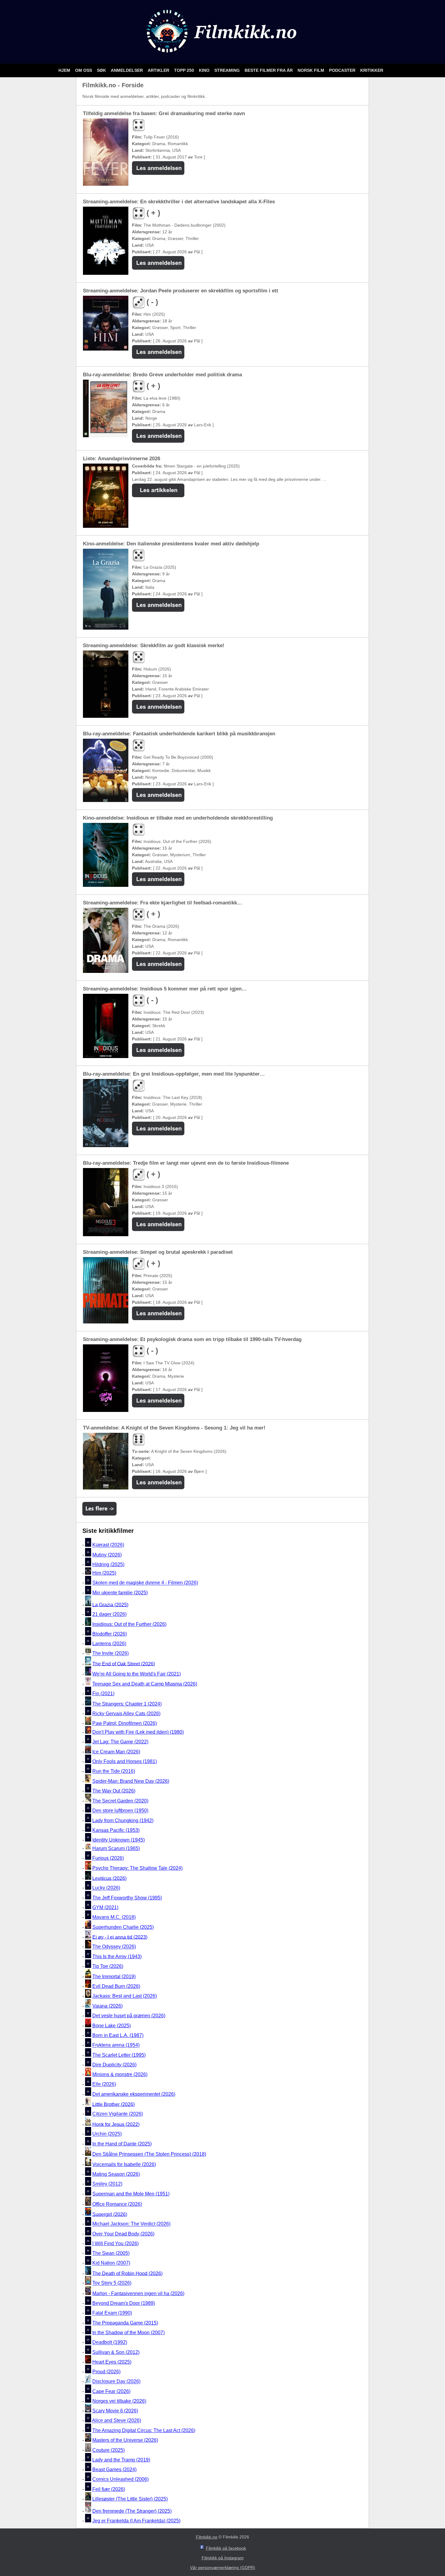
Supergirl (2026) (110, 2214)
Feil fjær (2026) (109, 2489)
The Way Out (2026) (114, 1791)
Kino (205, 70)
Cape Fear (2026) (111, 2391)
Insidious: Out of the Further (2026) (129, 1624)
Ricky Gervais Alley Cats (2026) (126, 1714)
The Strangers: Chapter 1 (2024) (127, 1704)
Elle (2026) (104, 2084)
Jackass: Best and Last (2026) (125, 1996)
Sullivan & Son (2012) (116, 2352)
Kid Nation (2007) (111, 2263)
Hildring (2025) (108, 1564)
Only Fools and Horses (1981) (125, 1761)
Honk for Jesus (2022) (116, 2124)
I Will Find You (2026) (115, 2243)
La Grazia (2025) (110, 1604)
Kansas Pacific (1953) (116, 1830)
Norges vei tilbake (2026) (119, 2401)
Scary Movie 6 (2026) (115, 2411)
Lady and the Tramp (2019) (121, 2460)
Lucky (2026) (106, 1888)
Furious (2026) (108, 1858)
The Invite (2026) (110, 1654)
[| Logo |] (223, 56)
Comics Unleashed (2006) (120, 2479)
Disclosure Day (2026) (116, 2382)
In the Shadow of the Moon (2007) (129, 2333)
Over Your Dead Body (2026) (123, 2234)
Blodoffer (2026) (110, 1634)
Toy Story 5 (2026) (112, 2283)
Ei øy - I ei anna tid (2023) (120, 1937)
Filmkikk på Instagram (223, 2558)
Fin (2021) (103, 1694)
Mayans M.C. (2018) (114, 1917)
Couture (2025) (109, 2450)
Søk (102, 70)
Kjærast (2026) (108, 1545)
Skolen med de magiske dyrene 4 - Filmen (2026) (145, 1583)
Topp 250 (185, 70)
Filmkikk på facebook (226, 2548)
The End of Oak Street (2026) (124, 1664)
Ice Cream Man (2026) (116, 1752)
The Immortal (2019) (114, 1977)
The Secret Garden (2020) (120, 1801)
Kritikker (372, 70)
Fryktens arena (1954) (116, 2045)
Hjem (65, 70)
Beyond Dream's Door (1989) (124, 2303)
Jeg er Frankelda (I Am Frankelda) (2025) (136, 2521)
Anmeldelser (127, 70)
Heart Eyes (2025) (112, 2362)
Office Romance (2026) (117, 2204)
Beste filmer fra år (269, 70)
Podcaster (343, 70)
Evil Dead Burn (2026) (116, 1986)
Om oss (84, 70)
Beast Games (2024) (114, 2469)
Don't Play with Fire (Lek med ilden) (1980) (138, 1732)
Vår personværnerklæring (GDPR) (223, 2568)
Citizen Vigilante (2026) (118, 2114)
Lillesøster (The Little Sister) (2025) (130, 2499)
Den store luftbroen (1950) (120, 1811)
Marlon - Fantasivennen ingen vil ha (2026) (138, 2293)
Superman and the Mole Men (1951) (131, 2194)
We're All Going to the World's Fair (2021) (137, 1674)
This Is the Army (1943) (117, 1957)
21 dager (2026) (109, 1614)
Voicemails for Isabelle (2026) (124, 2164)
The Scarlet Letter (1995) (119, 2055)
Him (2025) (104, 1573)
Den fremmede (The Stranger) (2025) (132, 2511)
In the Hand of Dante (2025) (122, 2144)
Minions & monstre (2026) (120, 2074)
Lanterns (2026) (109, 1644)
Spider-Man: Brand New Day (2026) (131, 1781)
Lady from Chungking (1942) (123, 1821)
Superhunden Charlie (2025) (123, 1927)
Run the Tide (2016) (114, 1771)
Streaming (228, 70)
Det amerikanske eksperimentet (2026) (134, 2094)
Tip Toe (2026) (108, 1966)
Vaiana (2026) (107, 2006)
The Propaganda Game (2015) (125, 2323)
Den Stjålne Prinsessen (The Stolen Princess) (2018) (149, 2154)
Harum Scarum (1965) (116, 1848)
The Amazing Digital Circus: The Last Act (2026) (144, 2430)
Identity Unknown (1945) (119, 1840)
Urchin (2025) (107, 2134)
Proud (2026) (106, 2372)
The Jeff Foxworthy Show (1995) (127, 1898)
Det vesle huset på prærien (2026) (129, 2016)
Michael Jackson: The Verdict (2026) (131, 2224)
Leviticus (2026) (109, 1878)
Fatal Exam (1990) (112, 2313)
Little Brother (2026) (114, 2104)
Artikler (159, 70)
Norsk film (311, 70)
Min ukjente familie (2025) (120, 1593)
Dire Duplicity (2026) (114, 2065)
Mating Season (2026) (116, 2174)
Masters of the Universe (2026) (125, 2440)
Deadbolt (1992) (110, 2343)
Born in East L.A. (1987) (118, 2035)
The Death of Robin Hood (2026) (127, 2273)
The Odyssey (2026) (114, 1947)
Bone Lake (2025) (112, 2026)
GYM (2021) (105, 1907)
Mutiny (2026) (107, 1555)
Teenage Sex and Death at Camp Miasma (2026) (145, 1684)
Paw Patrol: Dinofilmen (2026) (125, 1723)
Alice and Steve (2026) (117, 2421)
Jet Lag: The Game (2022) (120, 1742)
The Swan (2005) (111, 2253)
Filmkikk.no (207, 2537)
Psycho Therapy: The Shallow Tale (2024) (137, 1868)
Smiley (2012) (107, 2184)
